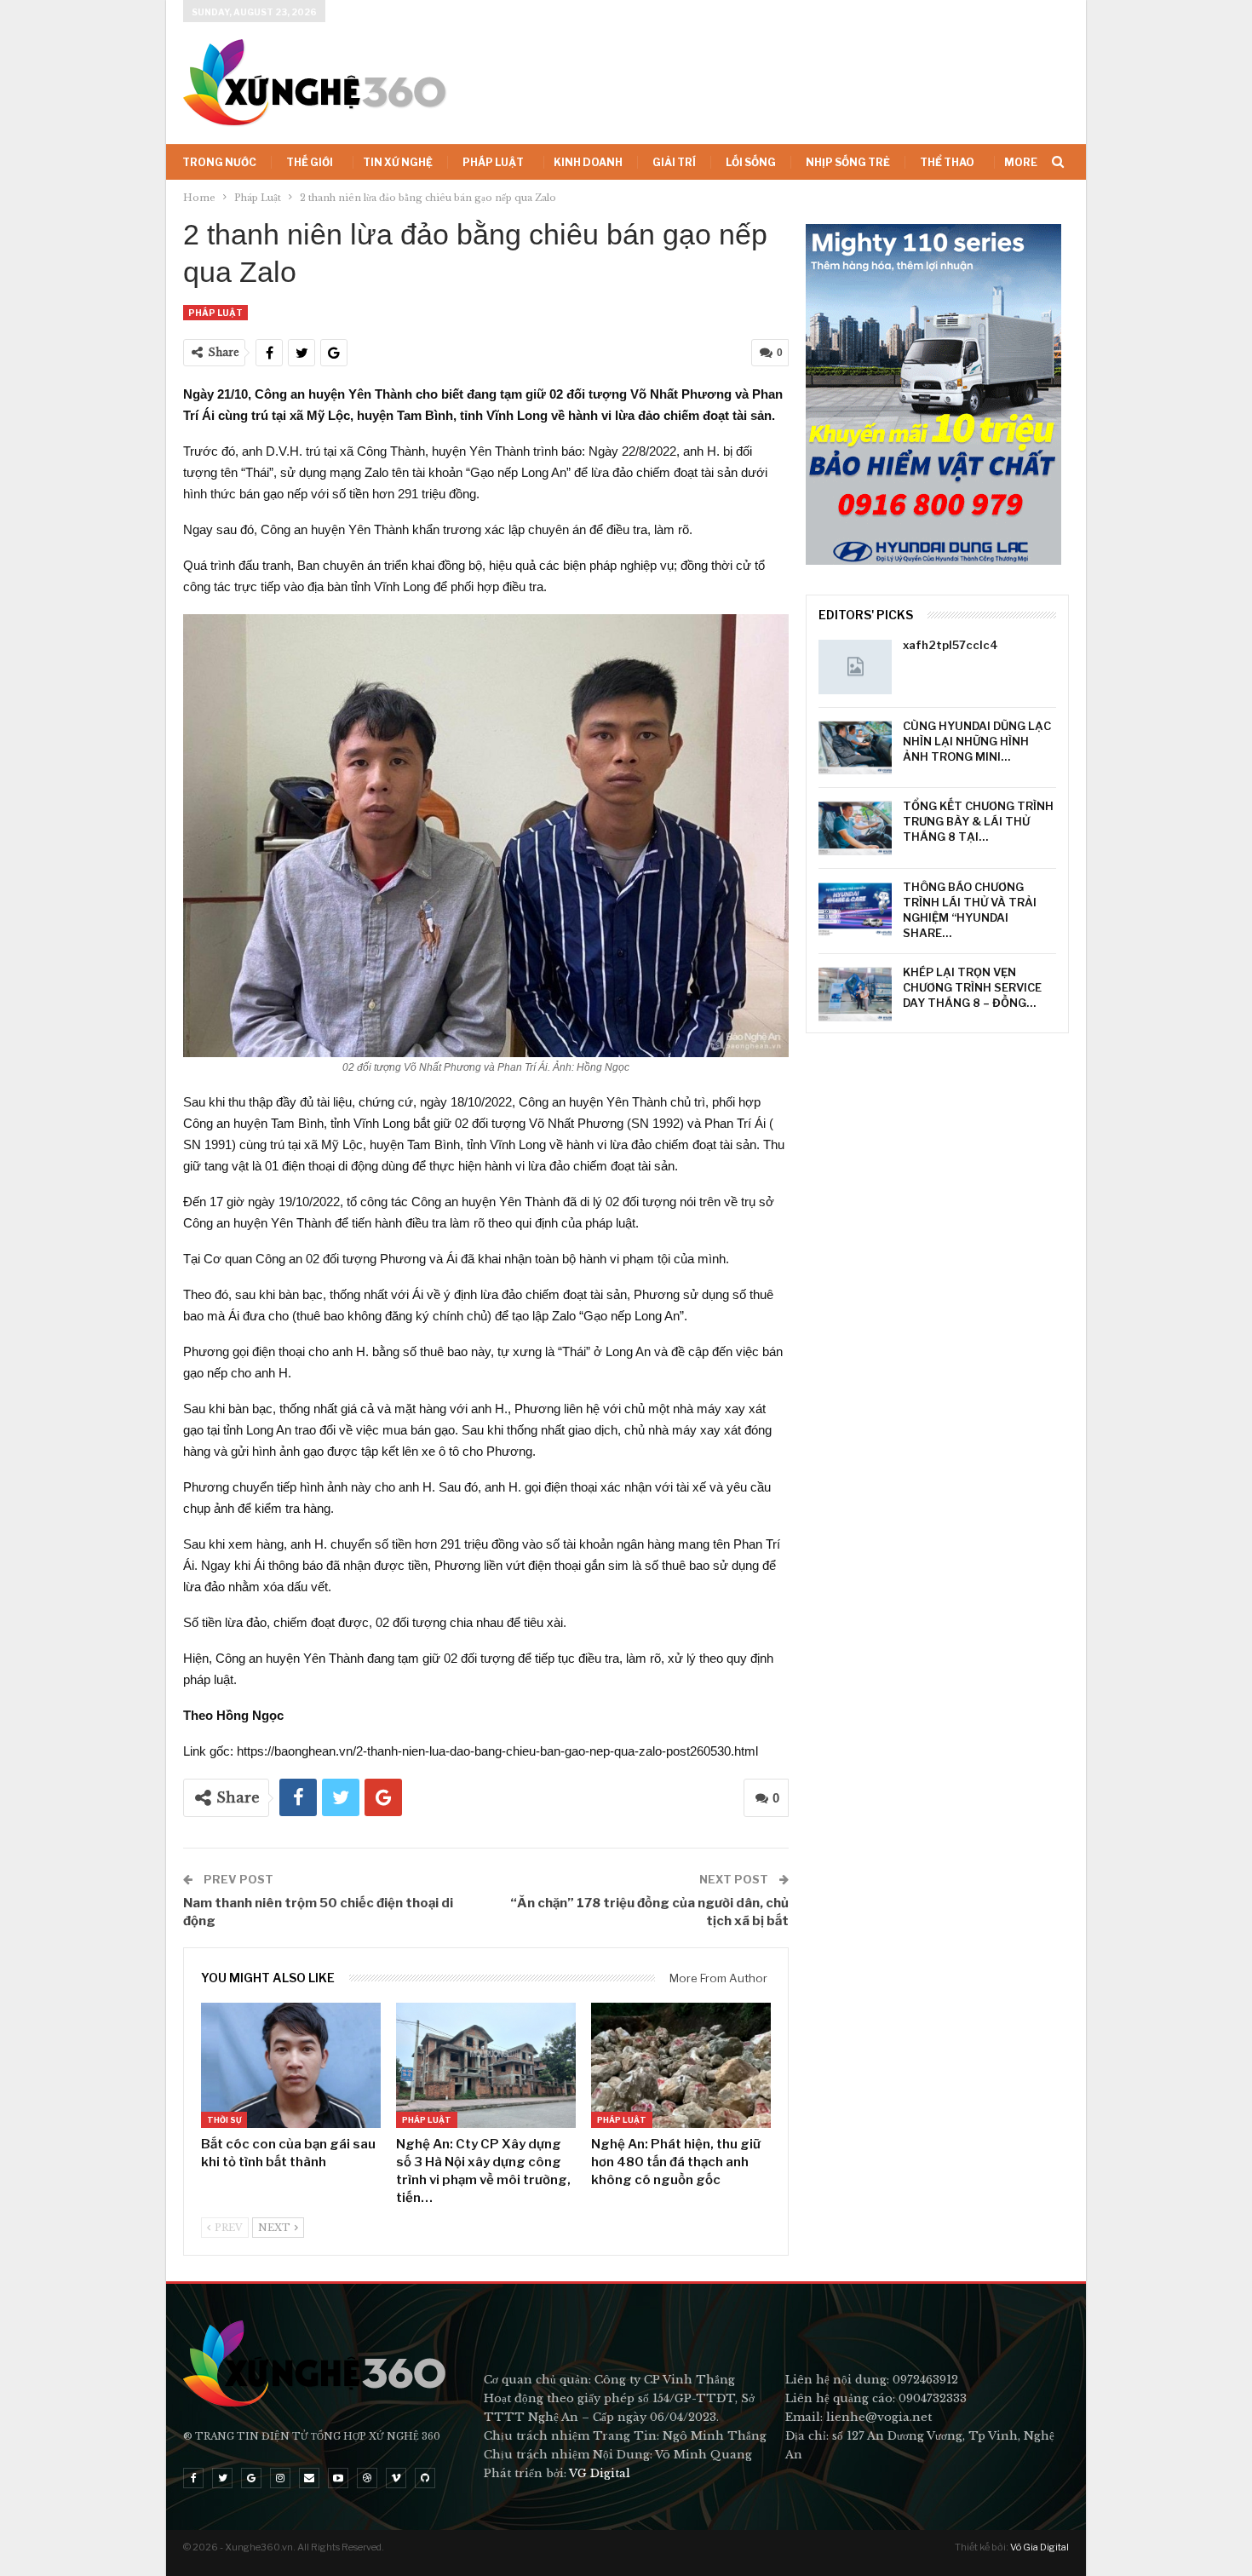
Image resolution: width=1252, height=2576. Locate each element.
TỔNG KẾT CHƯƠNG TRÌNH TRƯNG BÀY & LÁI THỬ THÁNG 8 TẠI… (978, 821)
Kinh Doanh (588, 162)
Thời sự (224, 2120)
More (1021, 162)
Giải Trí (674, 162)
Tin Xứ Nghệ (398, 162)
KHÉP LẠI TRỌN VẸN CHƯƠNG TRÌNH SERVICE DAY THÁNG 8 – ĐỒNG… (972, 987)
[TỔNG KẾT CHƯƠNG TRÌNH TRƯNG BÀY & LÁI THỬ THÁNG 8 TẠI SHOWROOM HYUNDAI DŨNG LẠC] (855, 828)
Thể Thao (947, 162)
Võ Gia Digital (1040, 2547)
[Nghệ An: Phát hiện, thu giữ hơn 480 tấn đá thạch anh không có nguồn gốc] (681, 2066)
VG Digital (600, 2473)
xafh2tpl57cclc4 (950, 645)
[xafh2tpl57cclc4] (855, 667)
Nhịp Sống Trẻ (848, 162)
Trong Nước (219, 162)
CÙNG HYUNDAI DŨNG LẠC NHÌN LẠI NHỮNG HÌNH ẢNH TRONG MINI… (977, 741)
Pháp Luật (493, 162)
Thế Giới (310, 162)
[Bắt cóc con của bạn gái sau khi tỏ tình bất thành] (291, 2066)
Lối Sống (751, 162)
